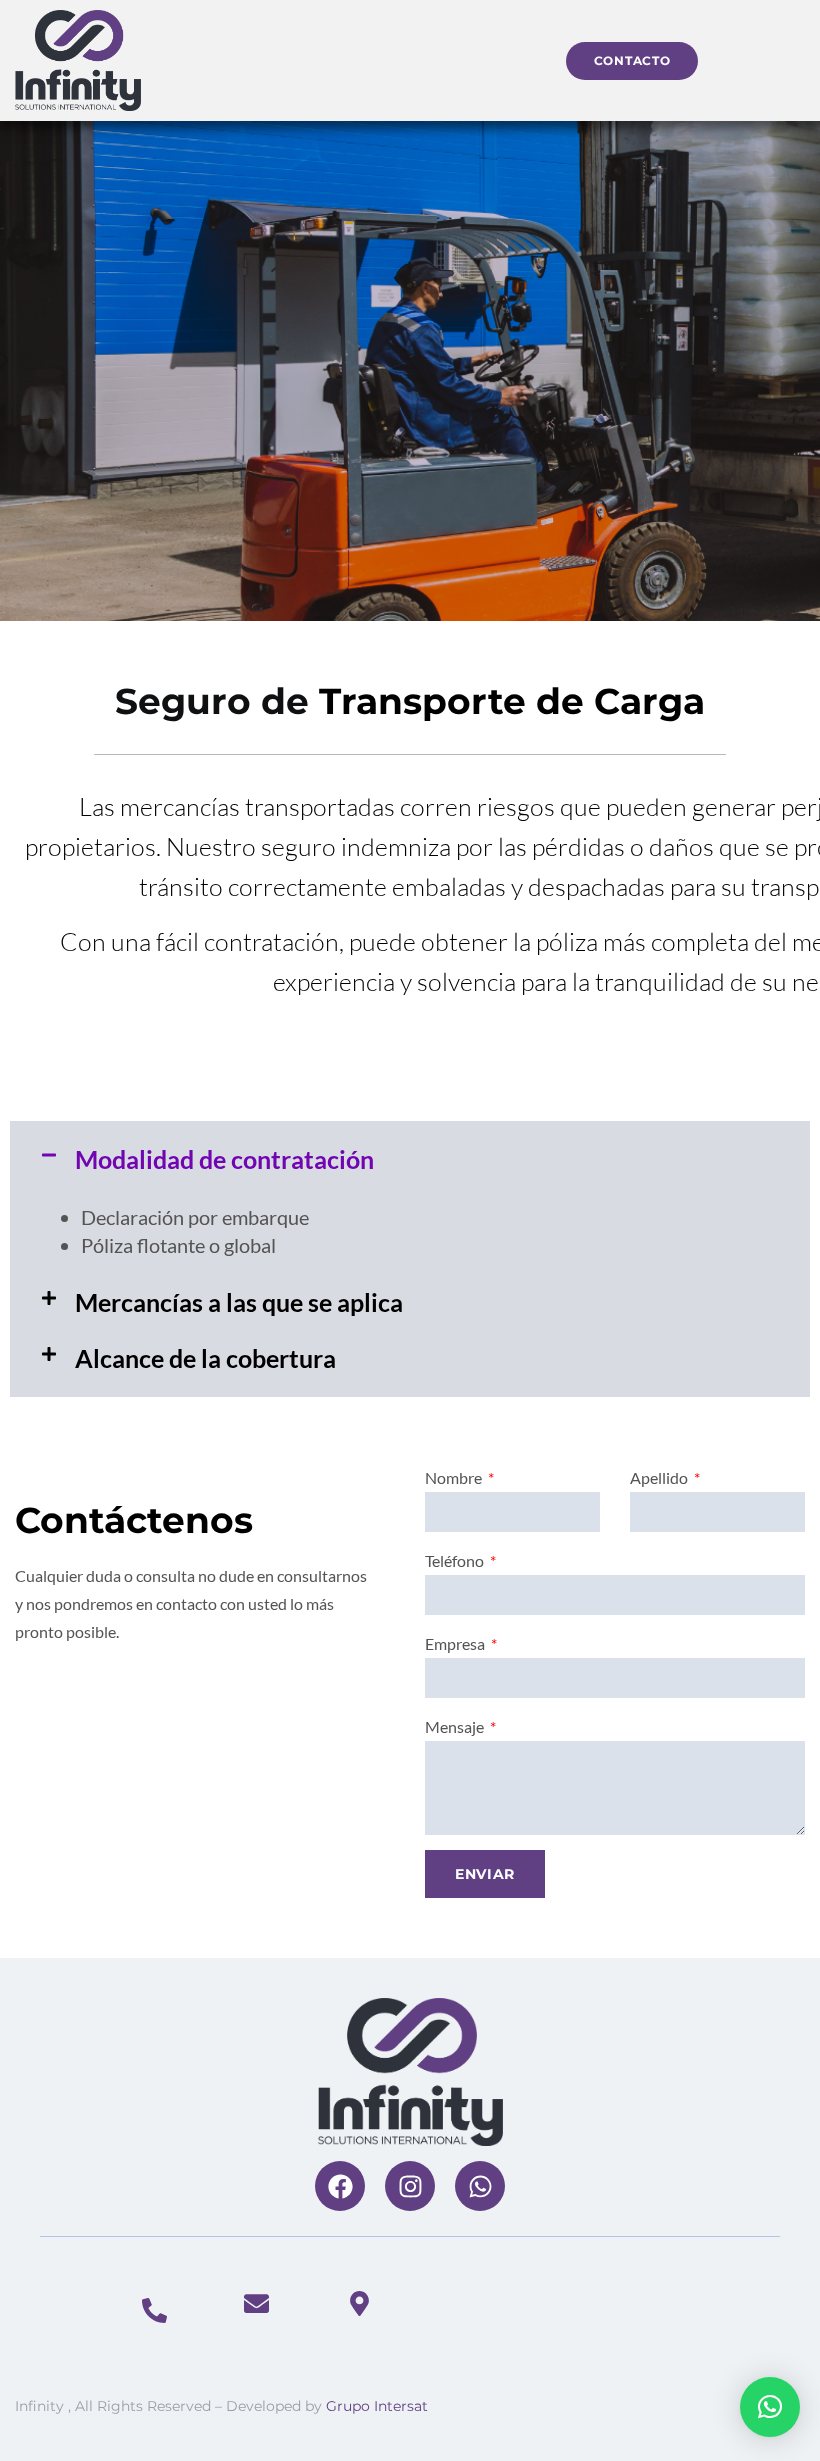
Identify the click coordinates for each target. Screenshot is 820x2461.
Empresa (456, 1643)
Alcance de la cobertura (205, 1358)
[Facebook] (340, 2186)
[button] (410, 1159)
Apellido (660, 1477)
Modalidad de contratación (224, 1159)
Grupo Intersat (377, 2406)
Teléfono (456, 1560)
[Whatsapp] (480, 2186)
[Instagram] (410, 2186)
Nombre (455, 1477)
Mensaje (456, 1726)
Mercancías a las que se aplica (239, 1302)
